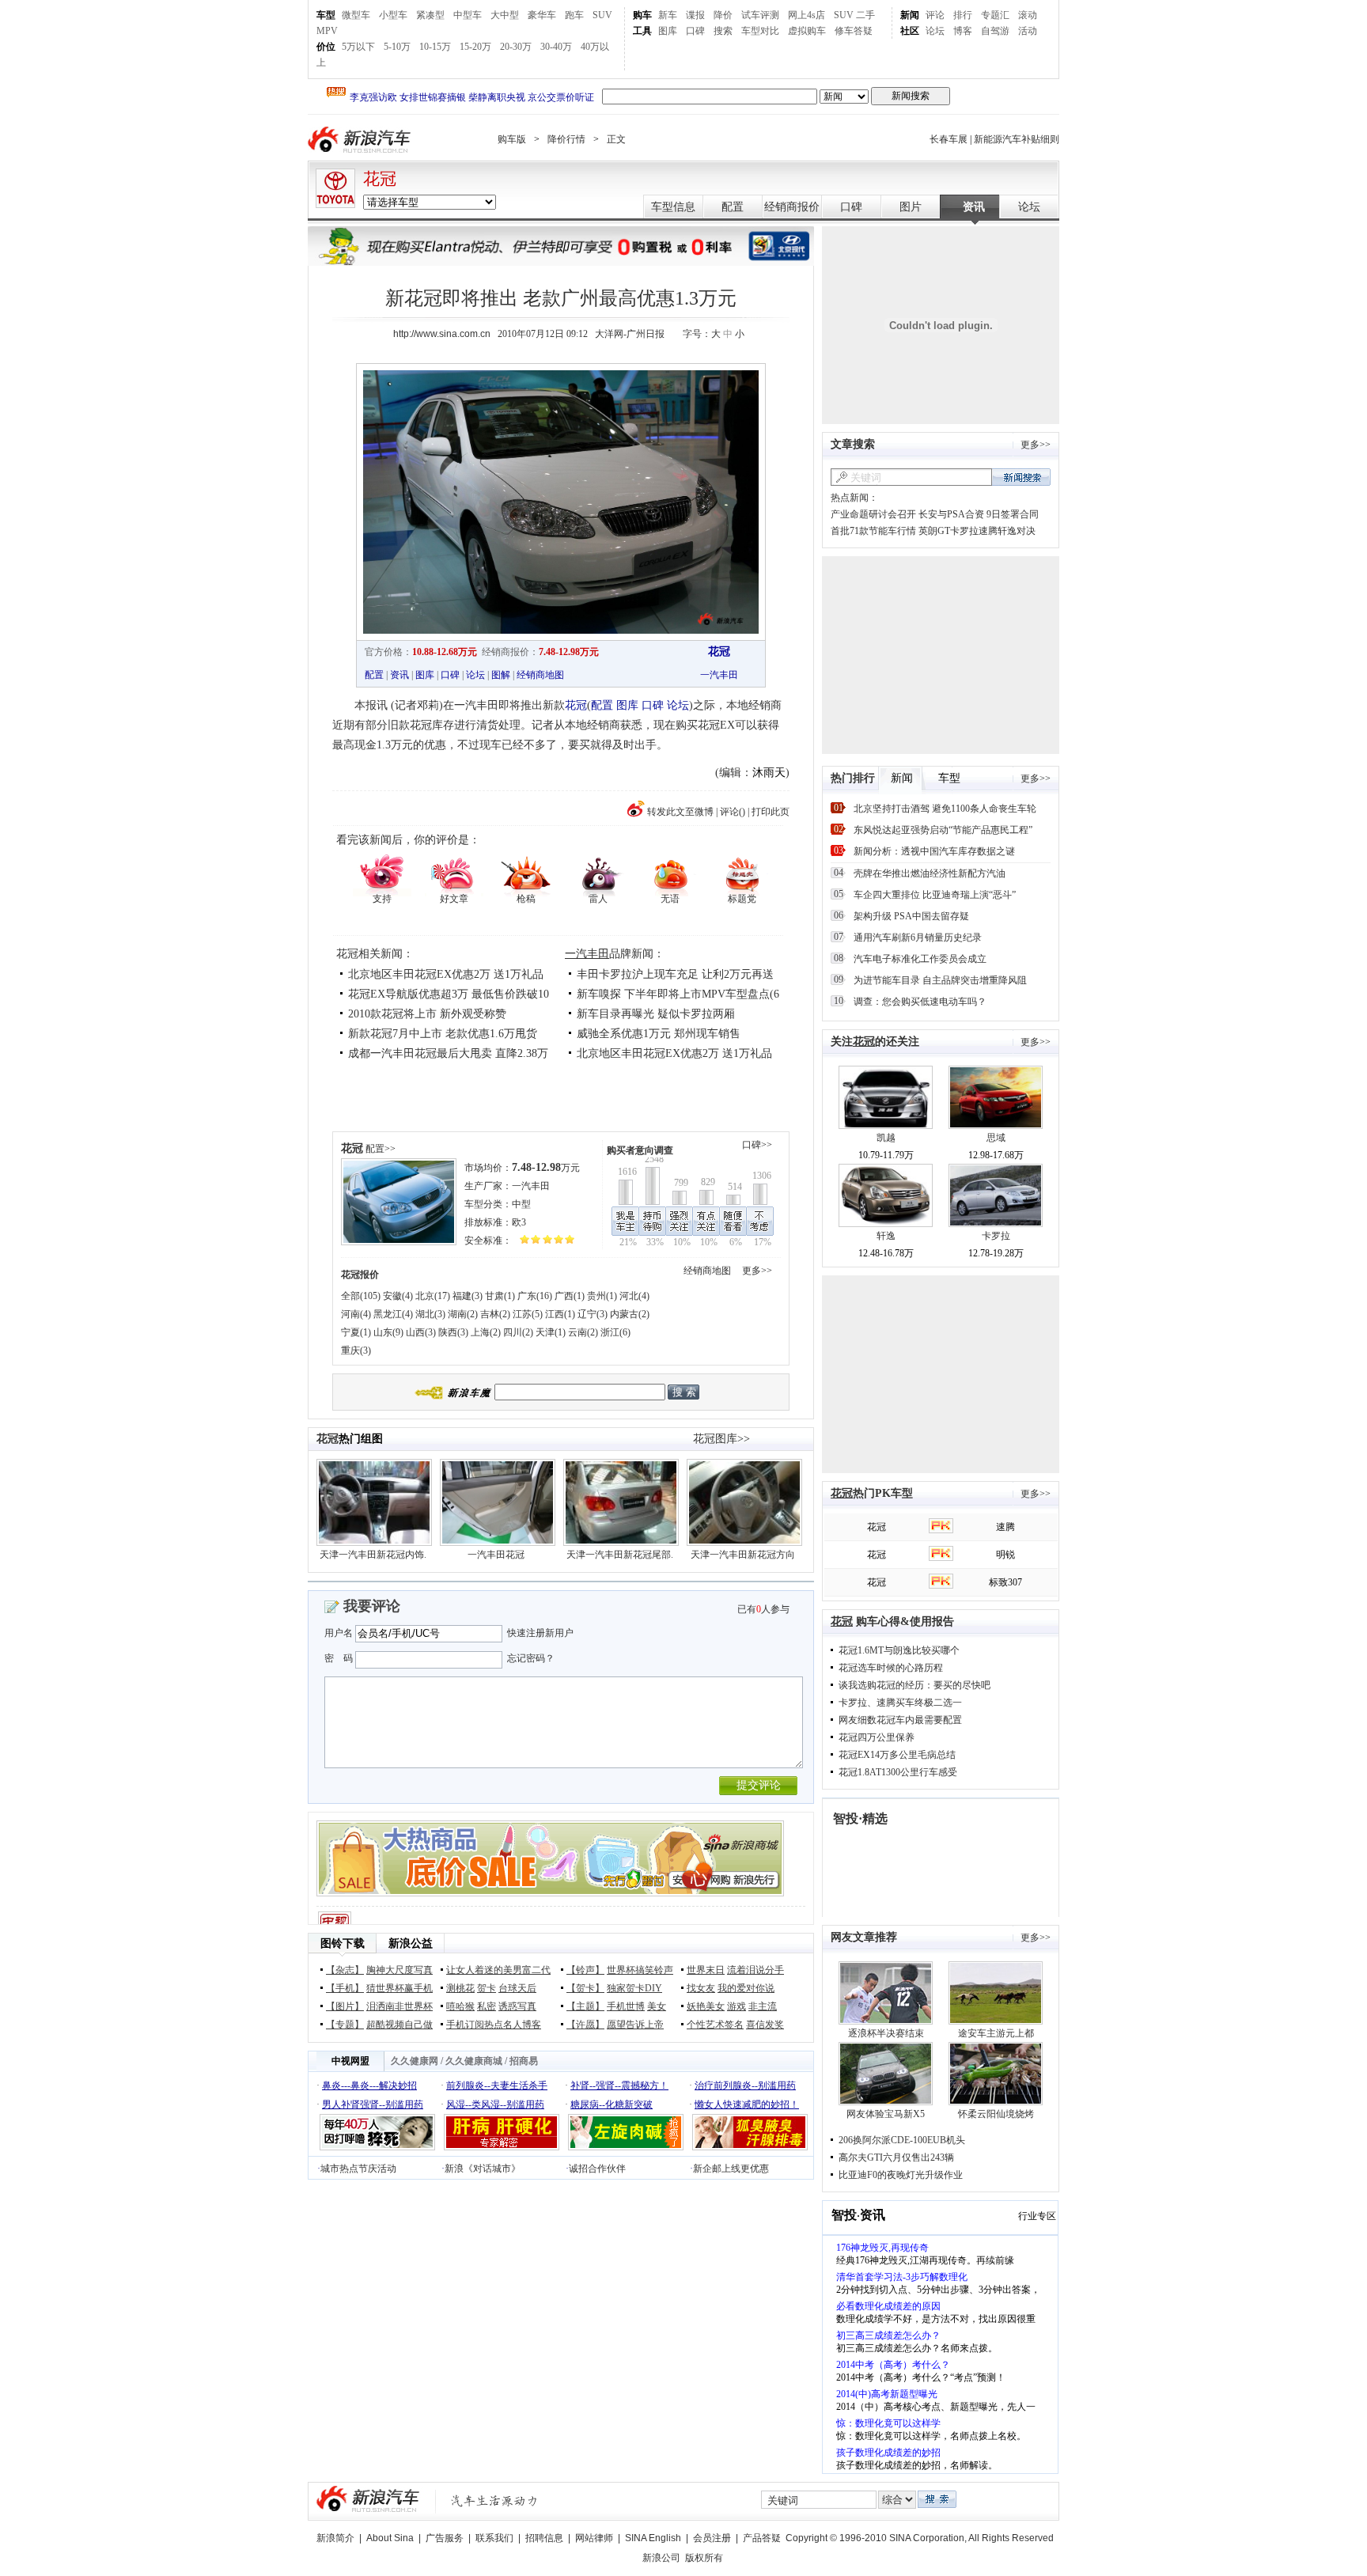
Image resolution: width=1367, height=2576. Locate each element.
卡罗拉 (996, 1236)
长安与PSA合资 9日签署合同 (979, 514)
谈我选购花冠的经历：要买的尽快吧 (914, 1685)
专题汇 (995, 15)
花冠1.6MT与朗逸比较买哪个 (899, 1650)
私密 (487, 2006)
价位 (326, 47)
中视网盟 (350, 2061)
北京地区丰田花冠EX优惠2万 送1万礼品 (446, 974)
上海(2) (486, 1332)
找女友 (701, 1988)
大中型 (505, 15)
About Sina (390, 2538)
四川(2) (518, 1332)
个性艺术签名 (715, 2025)
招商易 (524, 2061)
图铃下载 (343, 1943)
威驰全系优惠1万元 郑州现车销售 (659, 1034)
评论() (733, 812)
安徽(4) (398, 1296)
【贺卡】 (585, 1988)
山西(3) (421, 1332)
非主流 (763, 2006)
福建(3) (468, 1296)
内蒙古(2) (630, 1314)
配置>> (381, 1149)
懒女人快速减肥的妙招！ (747, 2104)
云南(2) (583, 1332)
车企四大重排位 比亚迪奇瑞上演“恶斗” (935, 895)
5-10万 (397, 47)
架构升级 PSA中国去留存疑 (911, 916)
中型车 (468, 15)
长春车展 (949, 139)
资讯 (974, 207)
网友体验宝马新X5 (886, 2114)
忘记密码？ (531, 1658)
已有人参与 (763, 1609)
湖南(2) (463, 1314)
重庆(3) (356, 1351)
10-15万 (435, 47)
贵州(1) (602, 1296)
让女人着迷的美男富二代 (498, 1970)
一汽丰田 (719, 675)
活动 (1028, 31)
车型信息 (673, 207)
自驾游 (995, 31)
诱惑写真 (517, 2006)
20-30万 (516, 47)
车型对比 (760, 31)
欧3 (519, 1222)
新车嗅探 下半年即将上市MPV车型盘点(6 (678, 994)
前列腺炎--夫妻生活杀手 (497, 2085)
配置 (733, 207)
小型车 (393, 15)
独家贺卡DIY (634, 1988)
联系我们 (494, 2538)
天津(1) (551, 1332)
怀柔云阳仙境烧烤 (996, 2114)
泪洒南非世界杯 (399, 2006)
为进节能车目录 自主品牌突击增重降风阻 (940, 980)
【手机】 (345, 1988)
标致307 (1005, 1582)
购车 (642, 15)
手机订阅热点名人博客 (494, 2025)
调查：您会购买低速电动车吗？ (920, 1002)
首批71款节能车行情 (873, 531)
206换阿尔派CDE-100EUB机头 (902, 2140)
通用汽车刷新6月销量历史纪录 (918, 938)
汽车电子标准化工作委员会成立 (920, 959)
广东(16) (535, 1296)
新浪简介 (335, 2538)
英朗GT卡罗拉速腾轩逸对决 (977, 531)
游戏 (737, 2006)
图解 (501, 675)
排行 (963, 15)
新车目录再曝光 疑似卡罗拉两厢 (656, 1014)
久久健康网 (415, 2061)
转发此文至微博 (680, 812)
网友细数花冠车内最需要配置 (900, 1720)
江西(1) (560, 1314)
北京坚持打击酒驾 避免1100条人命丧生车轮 (945, 809)
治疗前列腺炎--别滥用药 (745, 2085)
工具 (642, 31)
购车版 (512, 139)
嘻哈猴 (460, 2006)
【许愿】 (585, 2025)
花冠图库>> (721, 1439)
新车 (668, 15)
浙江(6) (615, 1332)
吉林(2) (495, 1314)
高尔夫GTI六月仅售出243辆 (896, 2157)
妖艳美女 (706, 2006)
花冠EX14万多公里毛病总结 (897, 1755)
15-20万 (475, 47)
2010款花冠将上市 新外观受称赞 (427, 1014)
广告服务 (445, 2538)
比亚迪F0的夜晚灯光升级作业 (901, 2175)
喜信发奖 (765, 2025)
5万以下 (358, 47)
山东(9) (388, 1332)
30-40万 (556, 47)
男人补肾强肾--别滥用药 (373, 2104)
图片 (911, 207)
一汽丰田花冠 (496, 1555)
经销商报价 (792, 207)
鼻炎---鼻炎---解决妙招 (369, 2085)
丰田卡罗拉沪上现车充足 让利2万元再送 (675, 974)
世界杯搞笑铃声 (640, 1970)
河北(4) (634, 1296)
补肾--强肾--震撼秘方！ (619, 2085)
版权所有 (704, 2558)
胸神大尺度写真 (399, 1970)
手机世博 (626, 2006)
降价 (723, 15)
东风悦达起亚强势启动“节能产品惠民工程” (943, 830)
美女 (657, 2006)
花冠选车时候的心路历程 (891, 1668)
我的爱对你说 (746, 1988)
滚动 (1028, 15)
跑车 (574, 15)
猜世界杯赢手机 (399, 1988)
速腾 (1005, 1527)
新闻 (910, 15)
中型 (521, 1204)
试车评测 (760, 15)
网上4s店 (807, 15)
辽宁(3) (593, 1314)
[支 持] (382, 874)
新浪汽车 (361, 140)
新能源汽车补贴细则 (1017, 139)
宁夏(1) (356, 1332)
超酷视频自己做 (399, 2025)
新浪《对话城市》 (483, 2169)
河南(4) (356, 1314)
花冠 (380, 179)
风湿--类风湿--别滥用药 (495, 2104)
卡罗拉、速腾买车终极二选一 (900, 1703)
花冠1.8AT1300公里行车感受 (898, 1772)
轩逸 (886, 1236)
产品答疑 (762, 2538)
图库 (668, 31)
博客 (963, 31)
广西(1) (570, 1296)
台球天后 (517, 1988)
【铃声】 (585, 1970)
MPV (327, 31)
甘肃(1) (500, 1296)
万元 (546, 1168)
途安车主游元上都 (996, 2033)
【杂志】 (345, 1970)
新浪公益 (411, 1943)
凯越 (886, 1138)
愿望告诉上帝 (635, 2025)
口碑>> (757, 1145)
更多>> (757, 1271)
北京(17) (433, 1296)
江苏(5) (528, 1314)
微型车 (356, 15)
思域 (996, 1138)
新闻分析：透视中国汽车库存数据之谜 (934, 851)
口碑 (695, 31)
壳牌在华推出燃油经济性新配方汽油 (930, 873)
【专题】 (345, 2025)
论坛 (935, 31)
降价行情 (566, 139)
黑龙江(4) (393, 1314)
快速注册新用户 (540, 1633)
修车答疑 (854, 31)
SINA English (653, 2538)
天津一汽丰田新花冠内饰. (373, 1555)
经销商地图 (540, 675)
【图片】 (345, 2006)
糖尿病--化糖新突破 (612, 2104)
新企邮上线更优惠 (731, 2169)
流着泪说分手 (755, 1970)
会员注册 (712, 2538)
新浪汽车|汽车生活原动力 (494, 2500)
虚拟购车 (807, 31)
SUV (602, 15)
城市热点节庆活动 (358, 2169)
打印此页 (771, 812)
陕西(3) (453, 1332)
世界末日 (706, 1970)
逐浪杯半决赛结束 (886, 2033)
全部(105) (361, 1296)
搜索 (723, 31)
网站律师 (594, 2538)
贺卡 (487, 1988)
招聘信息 (544, 2538)
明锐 (1005, 1555)
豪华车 (542, 15)
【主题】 (585, 2006)
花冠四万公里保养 (877, 1737)
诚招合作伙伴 (597, 2169)
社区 (910, 31)
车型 (326, 15)
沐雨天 (769, 773)
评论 (935, 15)
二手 (865, 15)
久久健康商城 (474, 2061)
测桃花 (460, 1988)
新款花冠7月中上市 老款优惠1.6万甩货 (443, 1034)
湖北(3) (430, 1314)
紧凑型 (430, 15)
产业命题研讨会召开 (873, 514)
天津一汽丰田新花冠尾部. (620, 1555)
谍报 (695, 15)
